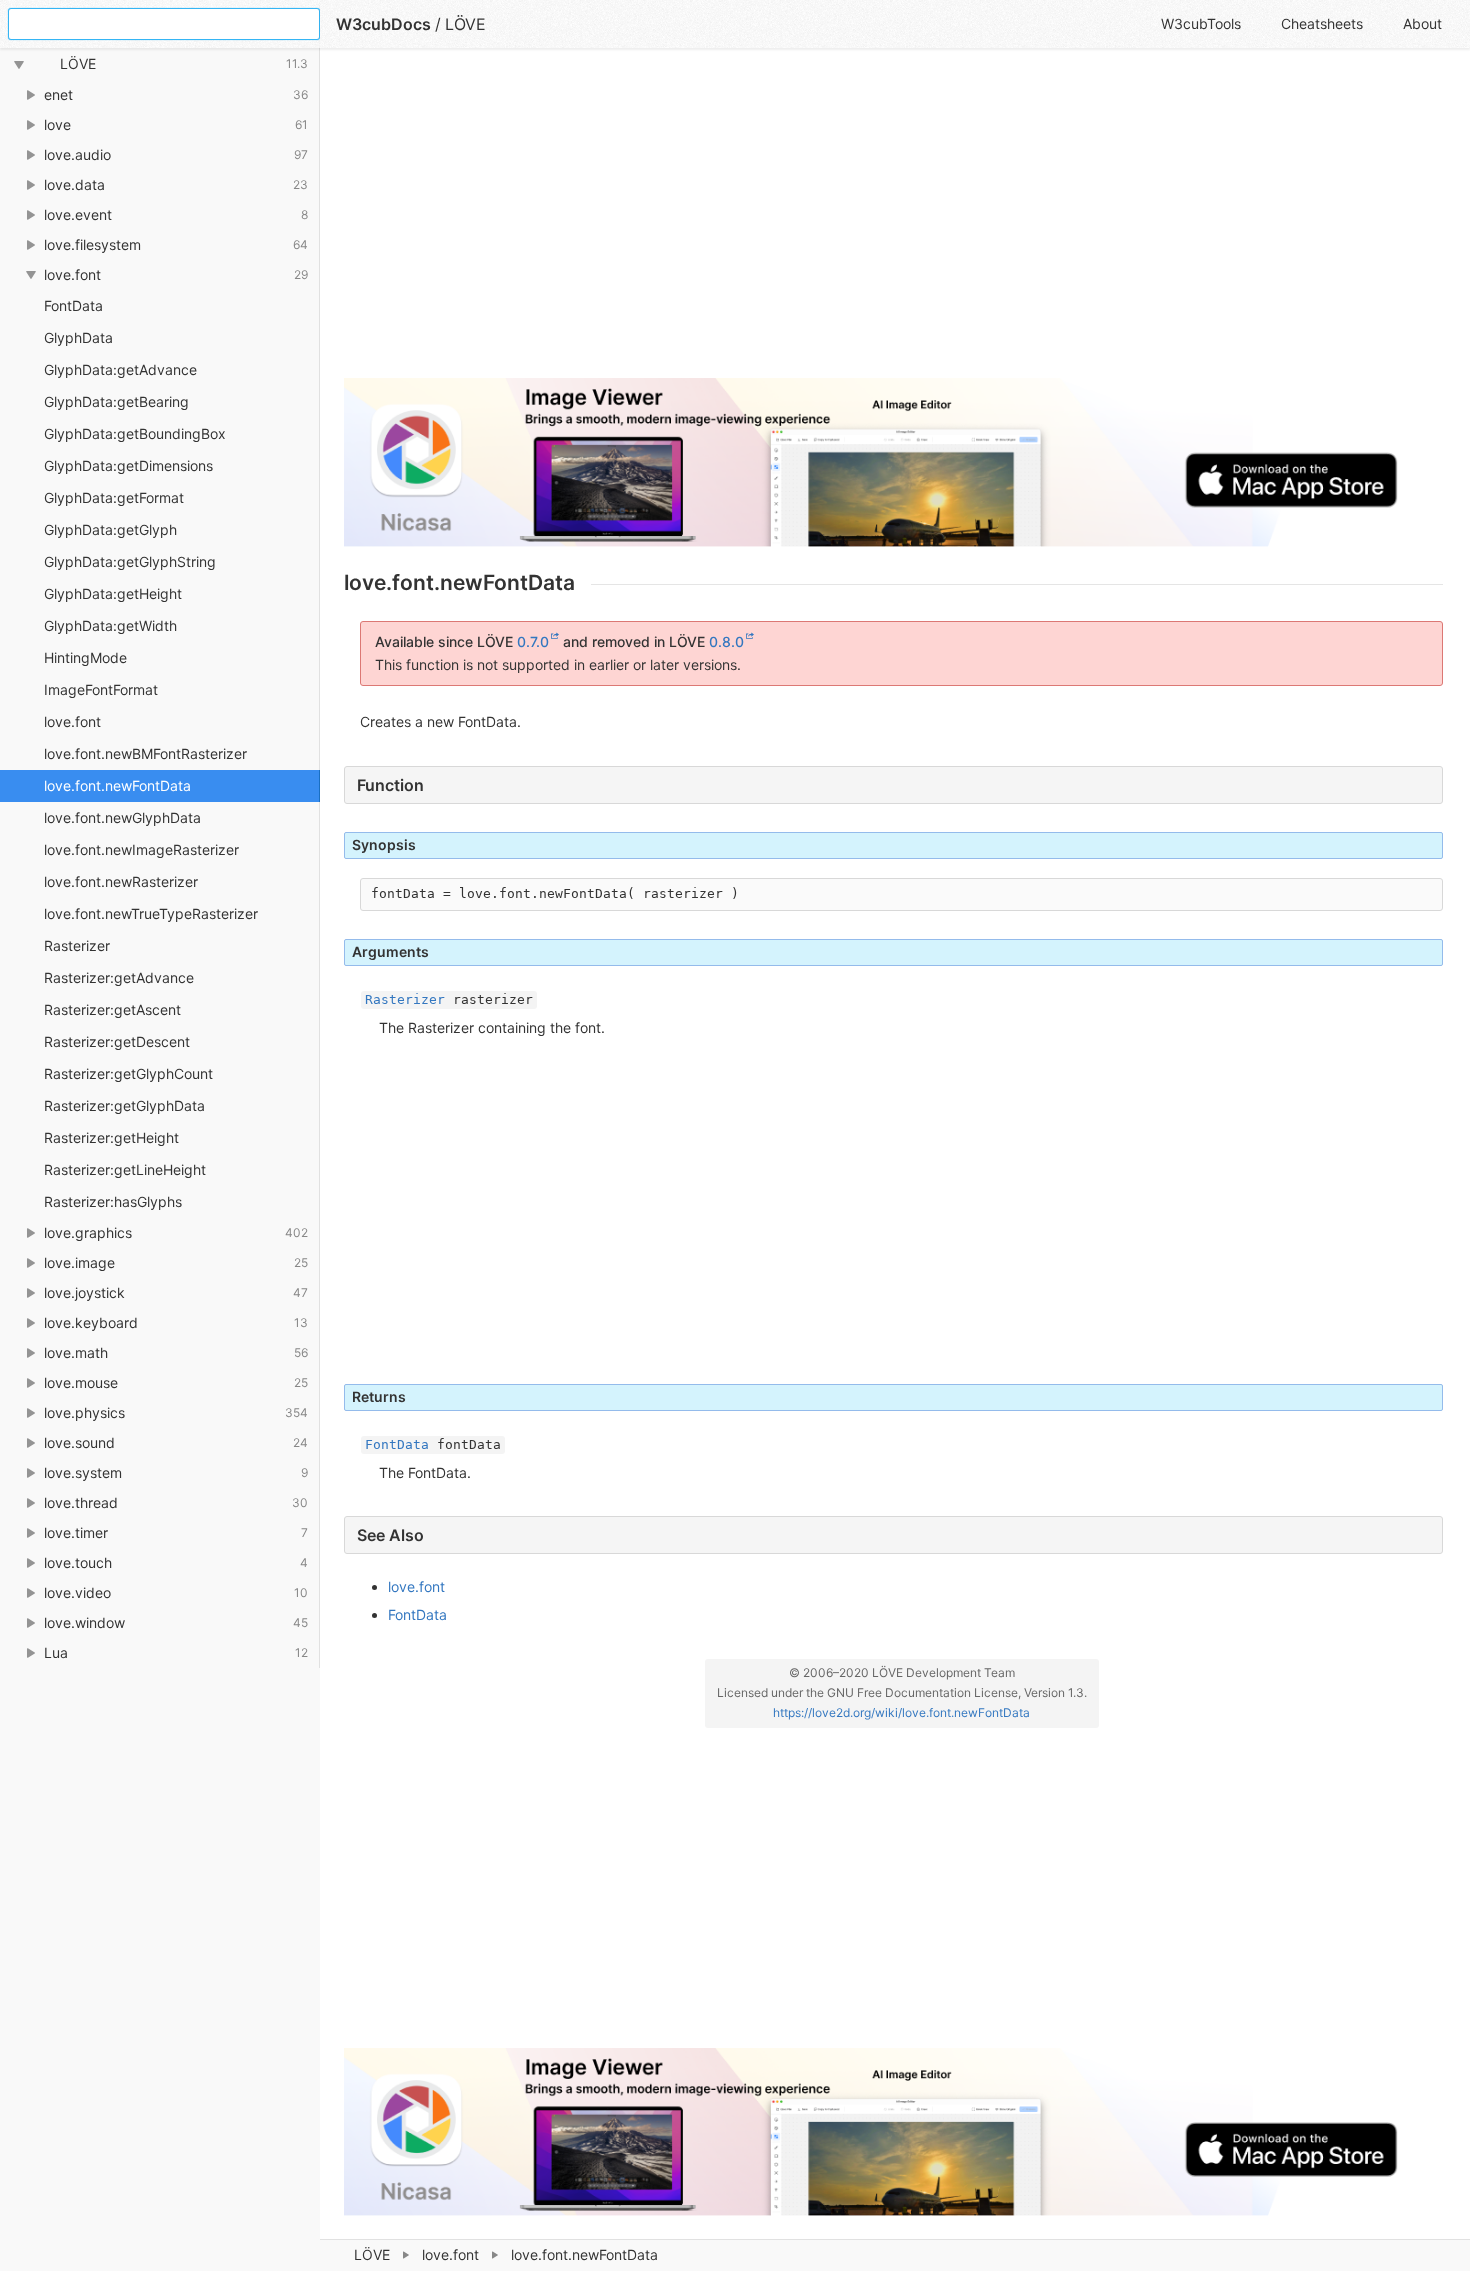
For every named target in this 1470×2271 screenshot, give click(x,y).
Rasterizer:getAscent (112, 1009)
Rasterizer (77, 945)
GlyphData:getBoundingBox (135, 433)
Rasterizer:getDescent (117, 1041)
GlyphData (78, 337)
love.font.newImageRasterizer (141, 849)
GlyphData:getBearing (116, 401)
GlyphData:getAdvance (120, 369)
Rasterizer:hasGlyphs (113, 1201)
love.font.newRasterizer (121, 881)
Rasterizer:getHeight (111, 1137)
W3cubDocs (383, 24)
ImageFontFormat (101, 689)
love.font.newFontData (117, 785)
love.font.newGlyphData (122, 817)
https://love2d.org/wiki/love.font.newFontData (901, 1712)
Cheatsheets (1322, 23)
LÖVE (372, 2254)
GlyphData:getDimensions (128, 465)
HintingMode (85, 657)
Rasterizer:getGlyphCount (128, 1073)
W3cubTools (1201, 23)
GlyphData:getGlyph (110, 529)
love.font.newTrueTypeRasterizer (151, 913)
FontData (73, 305)
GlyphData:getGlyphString (130, 561)
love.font (450, 2254)
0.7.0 (533, 641)
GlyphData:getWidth (110, 625)
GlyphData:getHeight (113, 593)
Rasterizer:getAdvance (119, 977)
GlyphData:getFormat (114, 497)
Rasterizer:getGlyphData (124, 1105)
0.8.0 (726, 641)
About (1422, 23)
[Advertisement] (893, 222)
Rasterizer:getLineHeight (125, 1169)
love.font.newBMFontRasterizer (145, 753)
